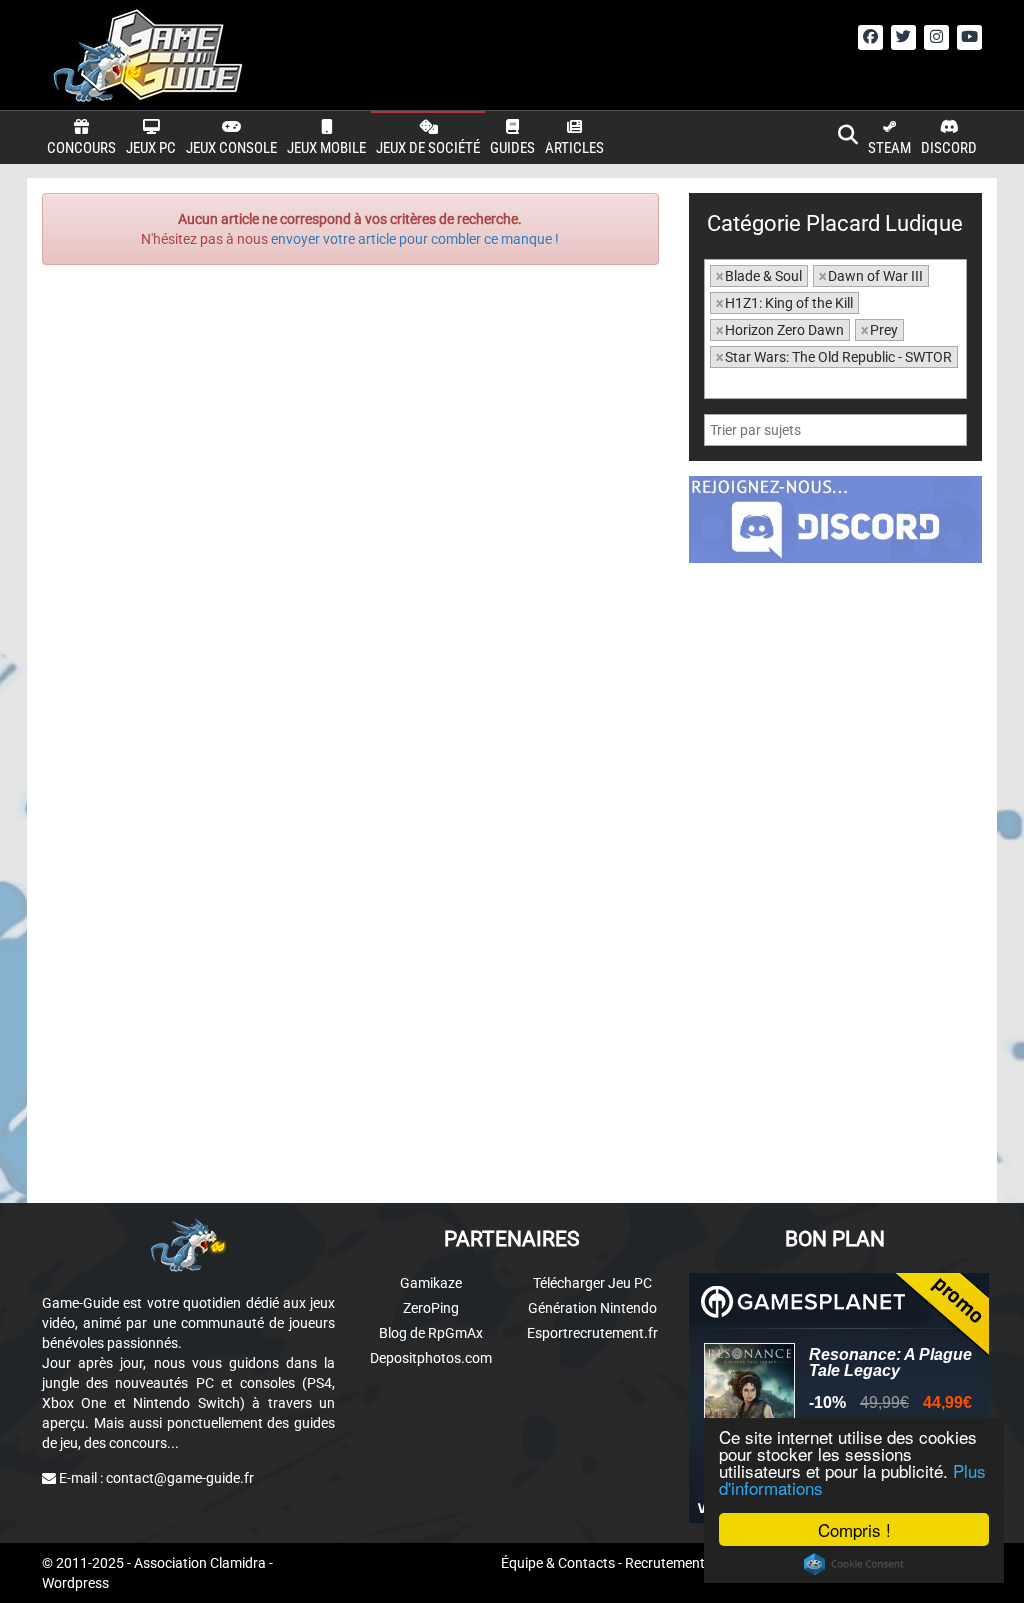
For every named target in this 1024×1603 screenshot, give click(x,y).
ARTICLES (574, 148)
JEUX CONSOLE (231, 148)
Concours (81, 148)
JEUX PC (151, 148)
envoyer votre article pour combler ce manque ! (415, 239)
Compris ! (854, 1529)
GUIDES (512, 148)
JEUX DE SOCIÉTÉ (428, 148)
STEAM (889, 148)
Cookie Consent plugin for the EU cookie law (854, 1564)
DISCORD (949, 148)
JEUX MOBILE (326, 148)
